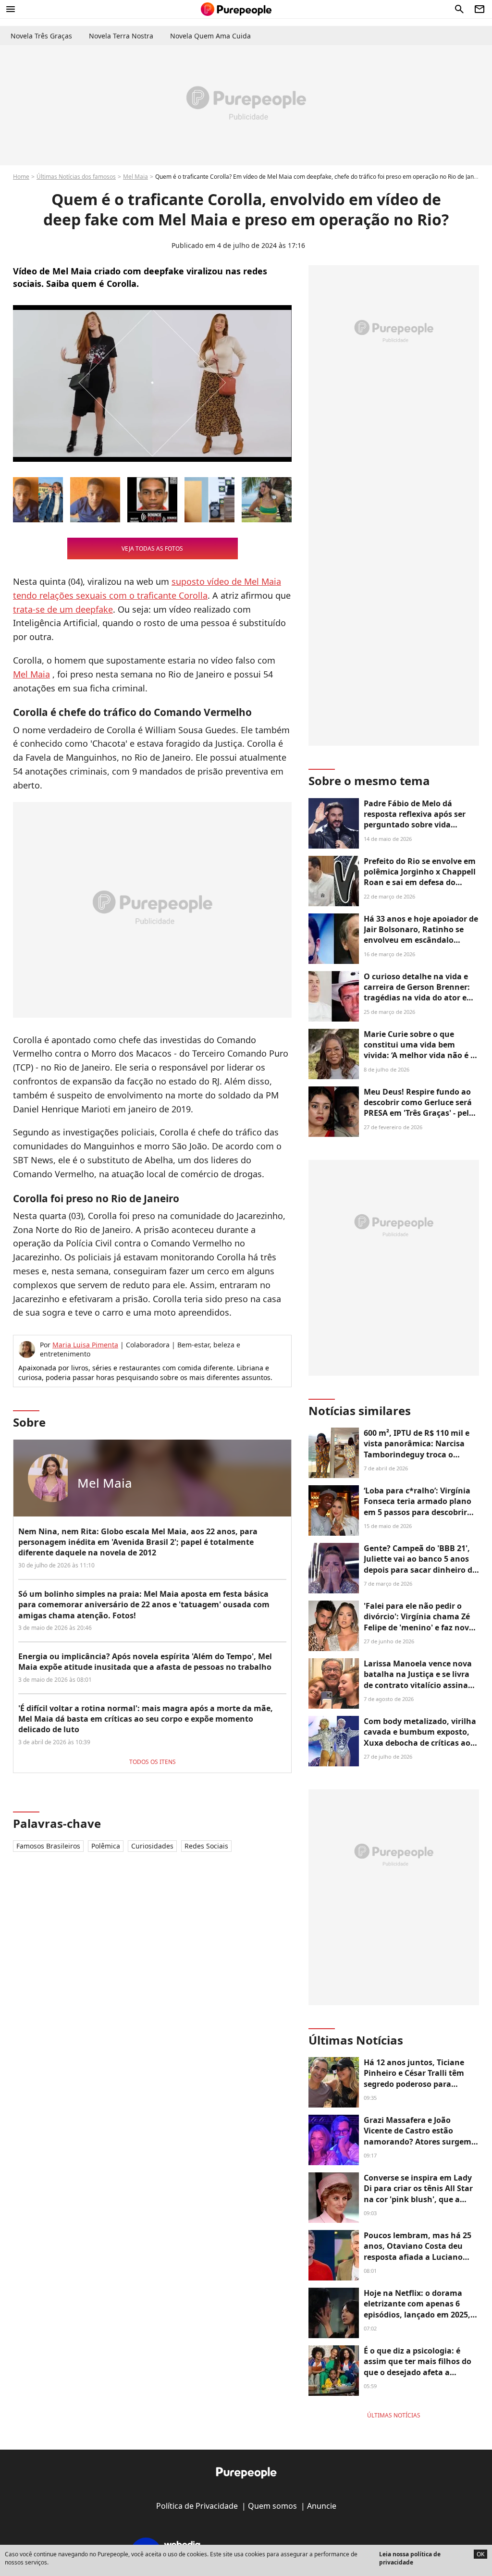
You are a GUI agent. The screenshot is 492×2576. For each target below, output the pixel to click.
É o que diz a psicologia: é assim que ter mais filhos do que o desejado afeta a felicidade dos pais (418, 2367)
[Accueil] (236, 9)
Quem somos (272, 2506)
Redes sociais (206, 1846)
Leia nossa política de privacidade (410, 2558)
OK (480, 2554)
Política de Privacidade (197, 2506)
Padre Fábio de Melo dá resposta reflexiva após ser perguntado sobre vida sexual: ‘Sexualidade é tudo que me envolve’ (416, 825)
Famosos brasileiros (48, 1846)
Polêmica (106, 1846)
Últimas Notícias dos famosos (76, 177)
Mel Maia (135, 177)
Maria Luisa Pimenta (85, 1345)
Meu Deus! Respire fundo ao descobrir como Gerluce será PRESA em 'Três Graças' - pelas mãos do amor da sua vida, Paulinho (421, 1113)
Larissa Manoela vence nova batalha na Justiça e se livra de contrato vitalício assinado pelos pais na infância (421, 1680)
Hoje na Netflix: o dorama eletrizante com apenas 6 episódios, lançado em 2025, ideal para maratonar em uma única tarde (417, 2315)
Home (21, 177)
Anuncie (322, 2506)
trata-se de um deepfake (63, 609)
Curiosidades (152, 1846)
